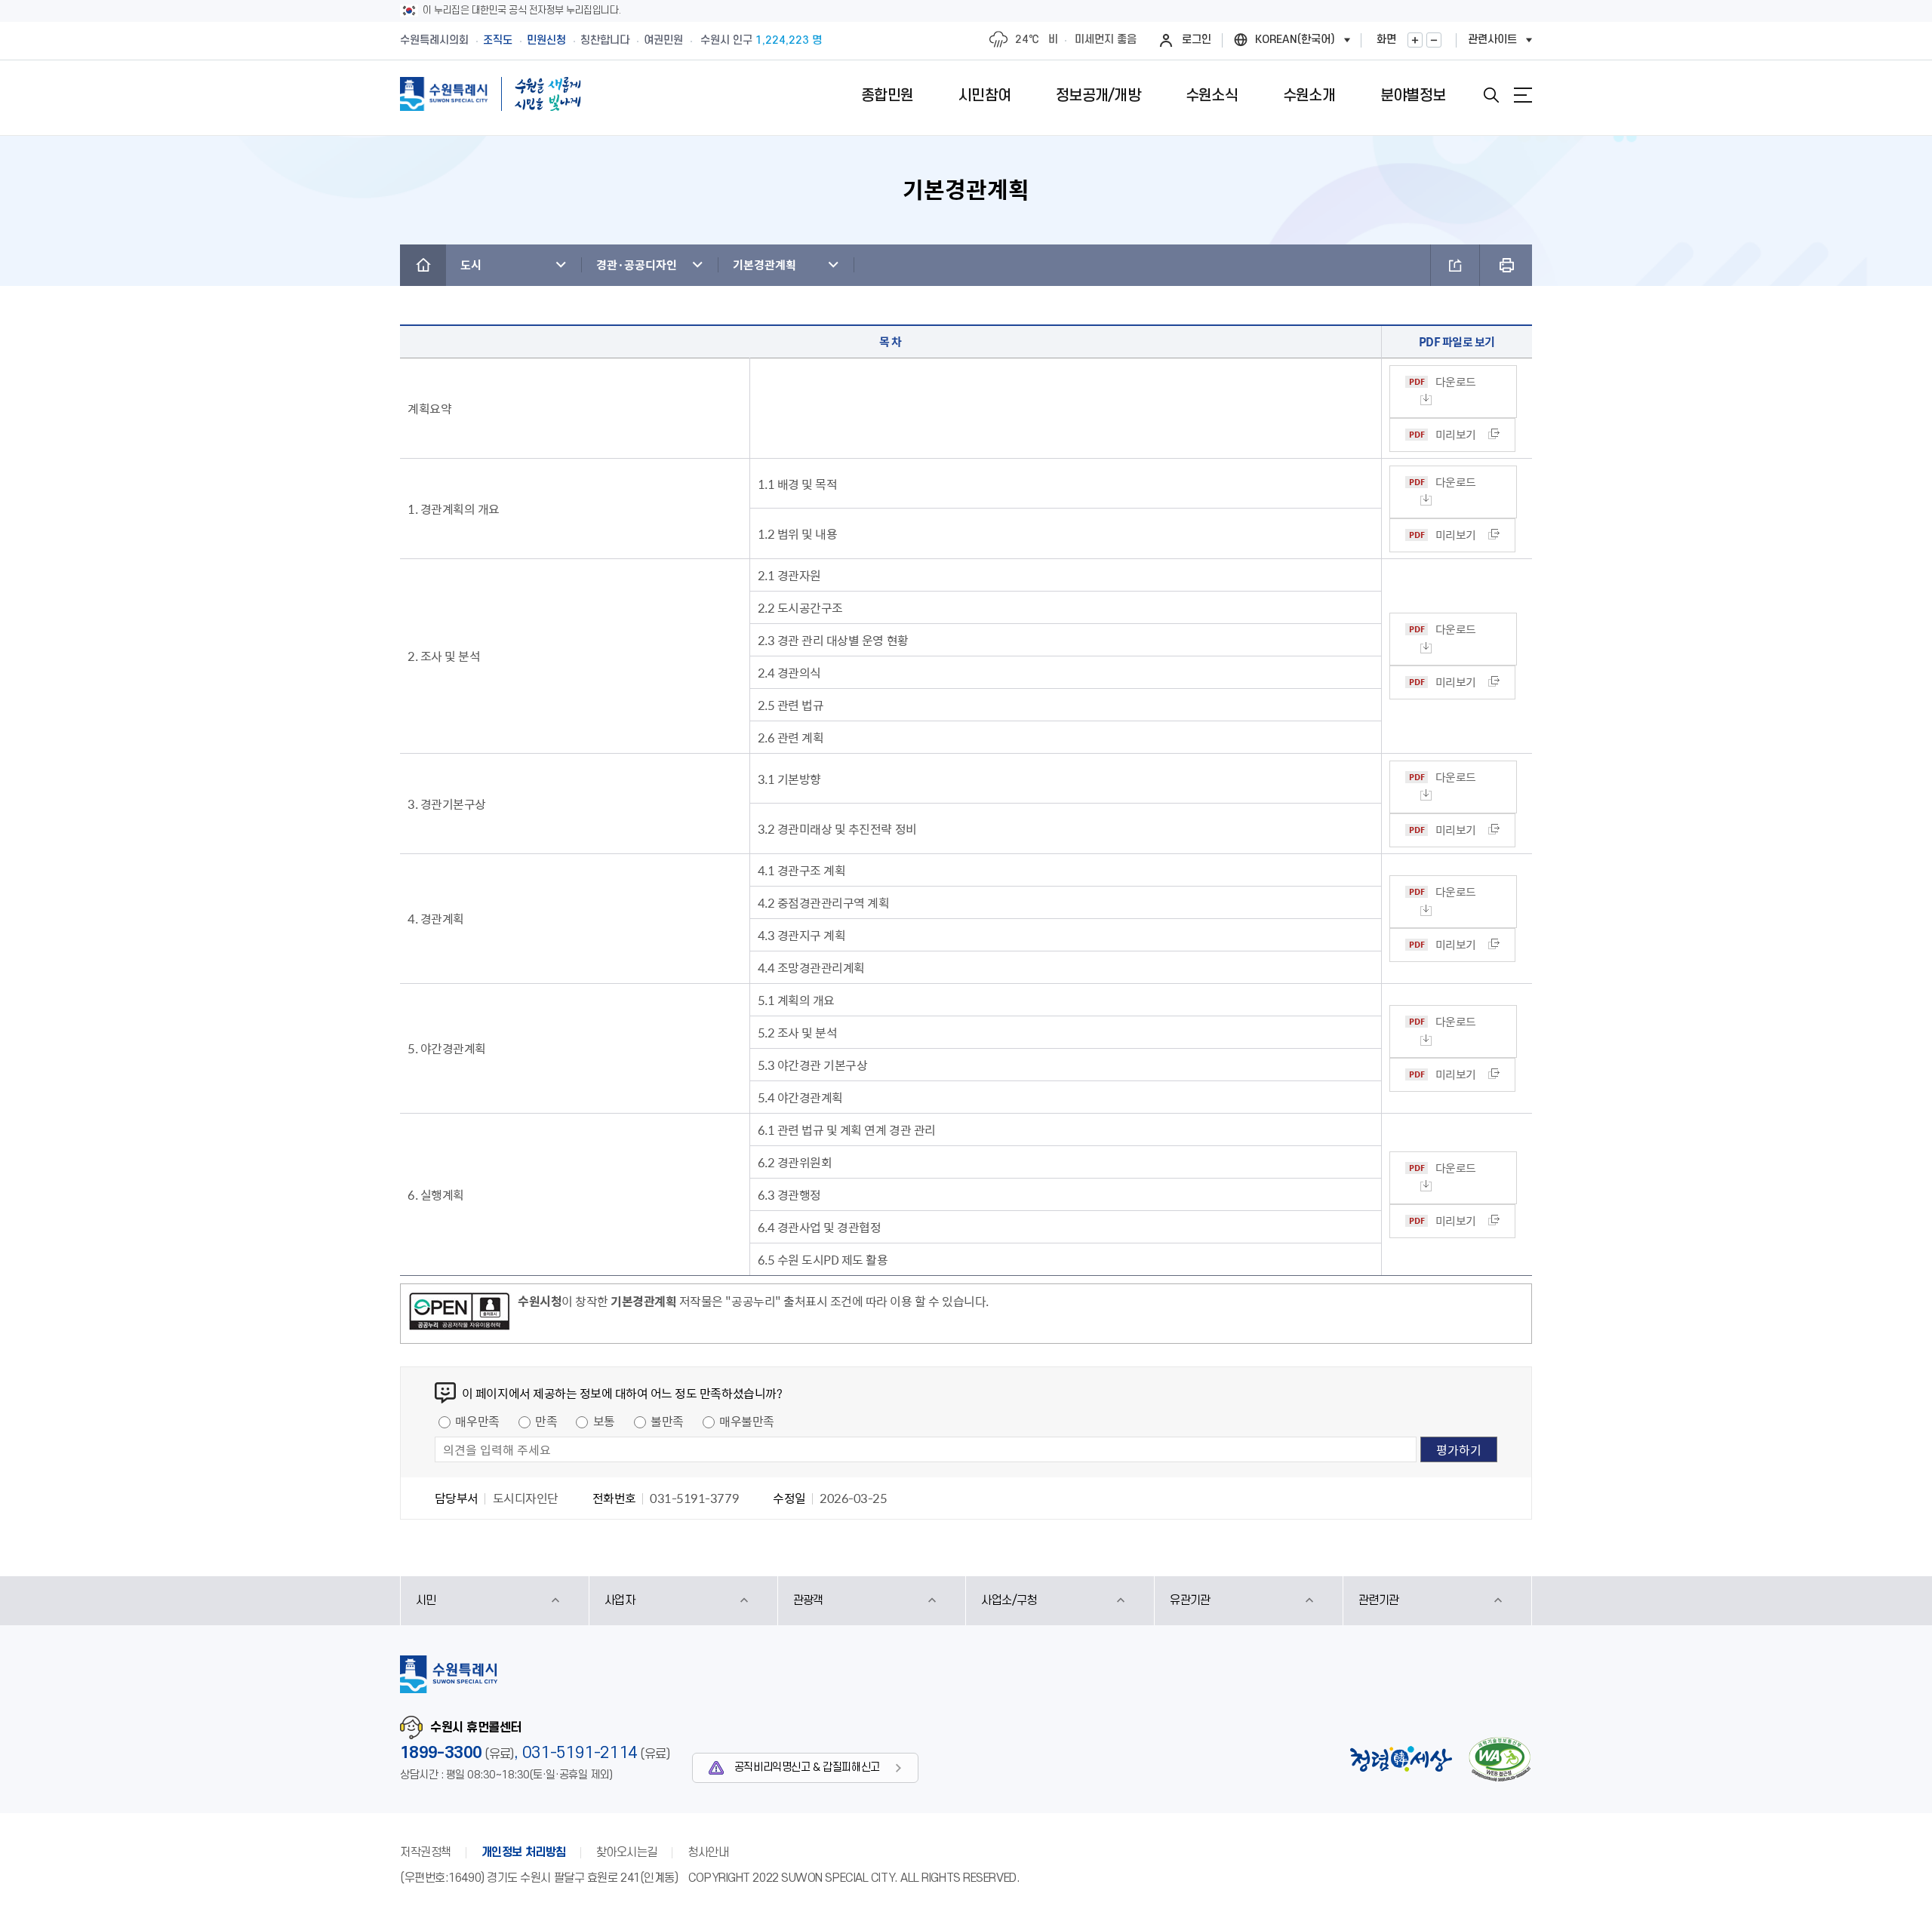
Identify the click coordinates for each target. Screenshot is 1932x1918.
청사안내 (708, 1852)
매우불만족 (747, 1421)
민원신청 (546, 40)
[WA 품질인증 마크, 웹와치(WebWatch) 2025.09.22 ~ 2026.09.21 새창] (1500, 1759)
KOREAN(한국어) (1295, 40)
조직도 (498, 40)
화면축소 (1434, 40)
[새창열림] (459, 1314)
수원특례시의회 (434, 40)
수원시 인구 (761, 40)
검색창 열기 (1491, 95)
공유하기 (1455, 265)
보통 (604, 1421)
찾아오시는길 (627, 1852)
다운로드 (1456, 382)
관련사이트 (1492, 40)
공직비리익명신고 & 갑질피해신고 (807, 1767)
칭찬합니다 (605, 40)
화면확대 (1415, 40)
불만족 (667, 1421)
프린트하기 (1506, 265)
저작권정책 (426, 1852)
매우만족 (477, 1421)
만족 (546, 1421)
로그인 (1197, 40)
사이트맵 (1523, 95)
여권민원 (663, 40)
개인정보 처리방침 (524, 1852)
